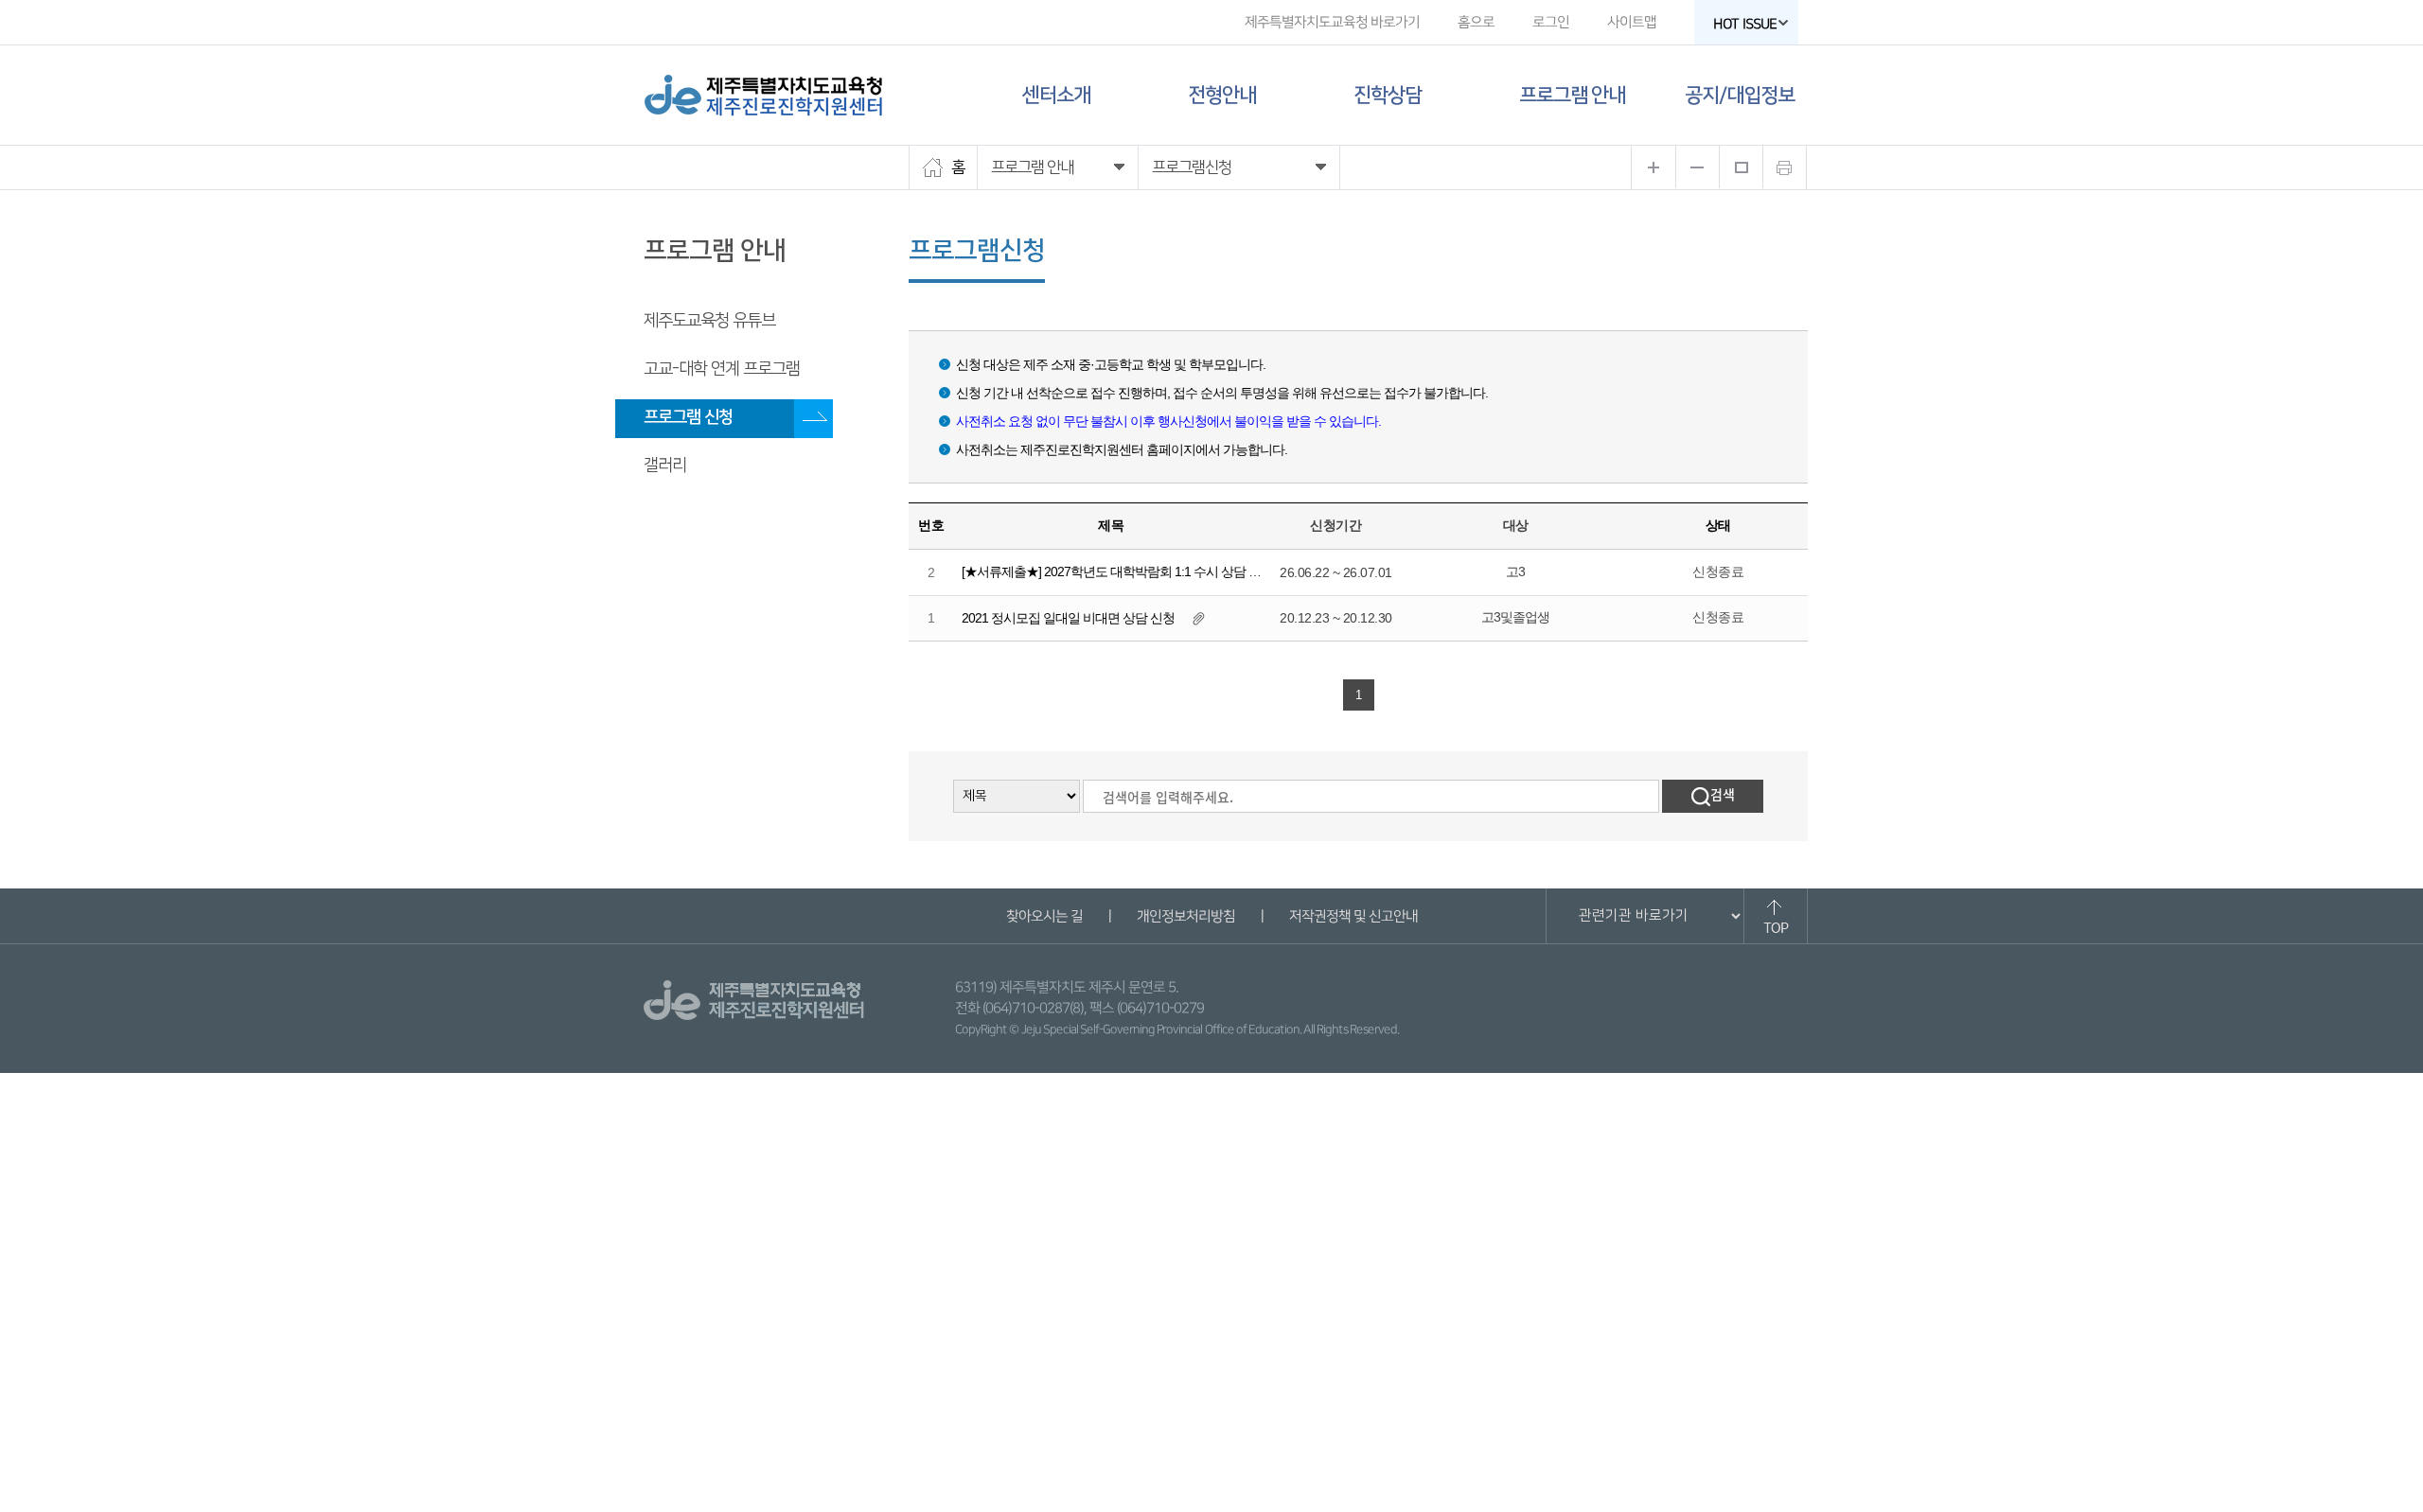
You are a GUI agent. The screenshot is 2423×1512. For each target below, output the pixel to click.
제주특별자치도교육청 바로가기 (1332, 22)
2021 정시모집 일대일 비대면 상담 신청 (1068, 618)
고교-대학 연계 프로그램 (722, 369)
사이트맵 (1632, 22)
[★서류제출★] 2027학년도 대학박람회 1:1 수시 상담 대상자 (1123, 571)
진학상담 (1388, 95)
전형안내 (1222, 95)
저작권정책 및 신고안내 (1353, 916)
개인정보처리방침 (1185, 916)
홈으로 (1476, 22)
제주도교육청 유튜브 (709, 321)
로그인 (1551, 22)
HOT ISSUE (1745, 24)
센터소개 (1056, 95)
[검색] (1713, 796)
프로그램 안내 (1572, 95)
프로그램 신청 (688, 417)
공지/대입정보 (1740, 95)
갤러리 (665, 466)
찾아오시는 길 (1043, 916)
